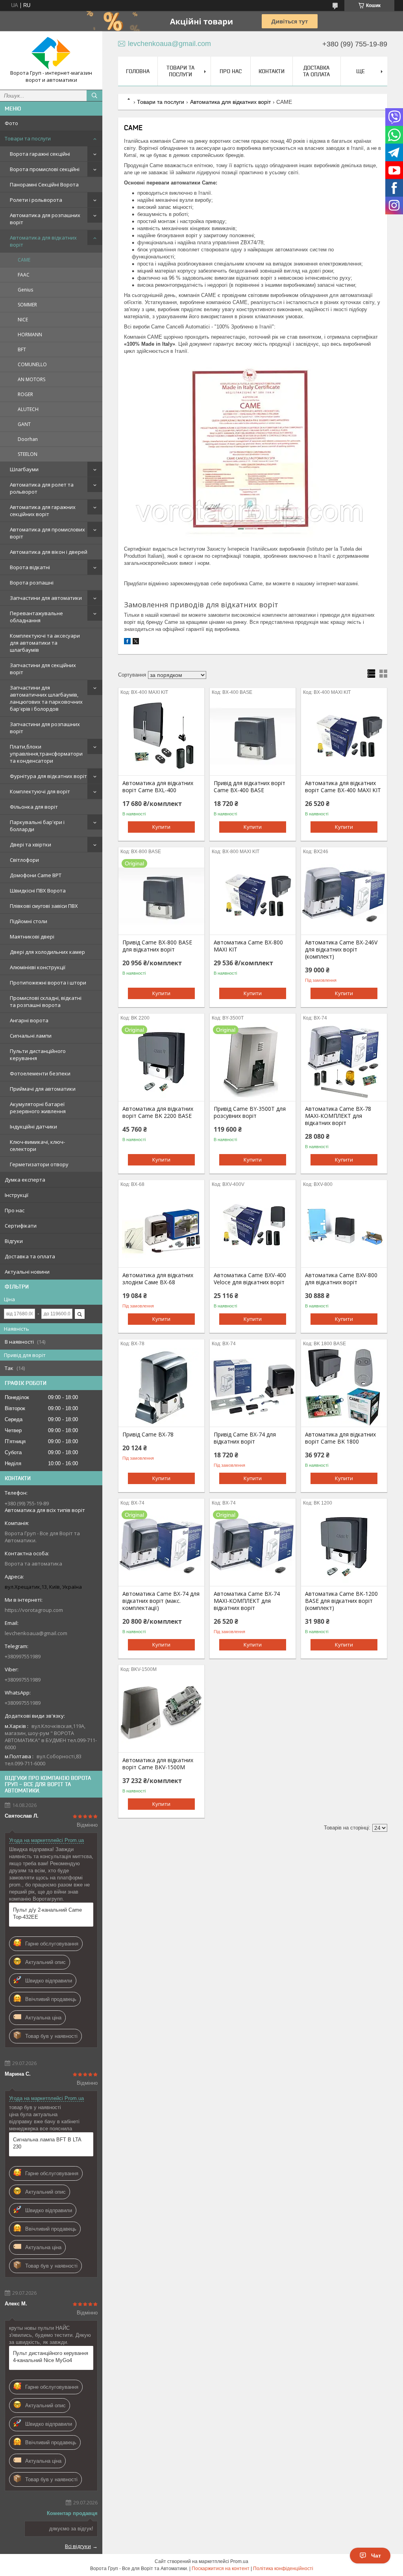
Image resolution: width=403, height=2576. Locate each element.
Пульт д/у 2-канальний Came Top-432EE (47, 1913)
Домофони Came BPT (36, 875)
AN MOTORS (31, 379)
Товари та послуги (28, 138)
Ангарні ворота (29, 1020)
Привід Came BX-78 (148, 1435)
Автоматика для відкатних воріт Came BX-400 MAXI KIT (343, 787)
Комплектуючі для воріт (40, 791)
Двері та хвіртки (31, 845)
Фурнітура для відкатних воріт (48, 776)
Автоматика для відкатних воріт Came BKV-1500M (158, 1764)
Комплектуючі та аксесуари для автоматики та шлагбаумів (45, 643)
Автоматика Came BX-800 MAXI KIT (248, 946)
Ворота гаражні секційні (40, 154)
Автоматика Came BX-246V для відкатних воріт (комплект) (341, 950)
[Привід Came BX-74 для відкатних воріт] (253, 1387)
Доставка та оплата (30, 1256)
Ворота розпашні (32, 583)
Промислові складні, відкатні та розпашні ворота (46, 1001)
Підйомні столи (29, 921)
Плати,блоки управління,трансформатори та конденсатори (46, 754)
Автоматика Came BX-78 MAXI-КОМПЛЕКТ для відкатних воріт (338, 1116)
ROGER (25, 394)
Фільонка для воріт (34, 807)
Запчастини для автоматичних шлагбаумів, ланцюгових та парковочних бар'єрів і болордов (46, 698)
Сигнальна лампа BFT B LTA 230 (47, 2143)
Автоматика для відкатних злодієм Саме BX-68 (158, 1279)
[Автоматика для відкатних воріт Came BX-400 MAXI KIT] (344, 736)
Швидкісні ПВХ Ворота (38, 891)
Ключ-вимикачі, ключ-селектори (37, 1145)
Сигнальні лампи (31, 1036)
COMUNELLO (32, 364)
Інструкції (17, 1195)
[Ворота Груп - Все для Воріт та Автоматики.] (51, 53)
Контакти (272, 71)
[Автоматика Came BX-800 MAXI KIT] (253, 895)
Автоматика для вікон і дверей (49, 552)
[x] (136, 643)
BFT (22, 349)
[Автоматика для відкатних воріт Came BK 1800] (344, 1387)
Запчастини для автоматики (46, 598)
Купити (161, 827)
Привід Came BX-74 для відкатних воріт (245, 1438)
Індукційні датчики (33, 1127)
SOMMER (27, 305)
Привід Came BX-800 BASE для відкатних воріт (157, 946)
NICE (23, 320)
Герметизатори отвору (39, 1164)
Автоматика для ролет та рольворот (42, 488)
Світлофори (24, 860)
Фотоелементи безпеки (40, 1073)
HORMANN (30, 335)
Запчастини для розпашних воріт (45, 728)
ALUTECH (28, 409)
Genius (25, 290)
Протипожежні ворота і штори (48, 983)
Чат (376, 2556)
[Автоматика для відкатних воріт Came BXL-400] (161, 736)
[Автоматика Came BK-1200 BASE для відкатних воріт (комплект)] (344, 1547)
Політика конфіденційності (283, 2569)
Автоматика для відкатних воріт (43, 241)
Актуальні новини (27, 1272)
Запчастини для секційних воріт (43, 669)
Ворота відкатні (30, 567)
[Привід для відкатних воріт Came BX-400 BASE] (253, 736)
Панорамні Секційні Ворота (44, 184)
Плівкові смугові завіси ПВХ (44, 906)
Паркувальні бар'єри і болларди (37, 826)
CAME (24, 260)
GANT (24, 424)
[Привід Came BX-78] (161, 1387)
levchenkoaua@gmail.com (36, 1633)
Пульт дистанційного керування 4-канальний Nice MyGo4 (51, 2357)
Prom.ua (239, 2561)
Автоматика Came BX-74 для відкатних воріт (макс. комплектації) (161, 1601)
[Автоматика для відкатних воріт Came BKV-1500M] (161, 1713)
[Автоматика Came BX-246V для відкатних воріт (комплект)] (344, 895)
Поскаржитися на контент (221, 2569)
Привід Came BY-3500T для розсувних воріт (250, 1112)
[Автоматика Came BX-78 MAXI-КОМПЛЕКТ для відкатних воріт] (344, 1062)
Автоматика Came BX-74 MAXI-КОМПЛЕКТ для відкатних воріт (247, 1601)
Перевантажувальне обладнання (36, 617)
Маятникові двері (32, 937)
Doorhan (28, 439)
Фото (11, 123)
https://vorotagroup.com (34, 1610)
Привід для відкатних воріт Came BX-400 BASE (250, 787)
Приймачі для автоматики (43, 1089)
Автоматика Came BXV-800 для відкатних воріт (341, 1279)
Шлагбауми (24, 469)
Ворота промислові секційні (45, 169)
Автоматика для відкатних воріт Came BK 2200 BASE (158, 1112)
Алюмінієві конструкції (38, 967)
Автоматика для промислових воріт (47, 533)
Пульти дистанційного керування (38, 1055)
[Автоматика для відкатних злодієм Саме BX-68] (161, 1228)
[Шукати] (94, 96)
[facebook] (127, 643)
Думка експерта (25, 1180)
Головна (138, 71)
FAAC (24, 275)
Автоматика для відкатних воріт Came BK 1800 (340, 1438)
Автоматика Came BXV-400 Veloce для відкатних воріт (250, 1279)
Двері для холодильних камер (47, 952)
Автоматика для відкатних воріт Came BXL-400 (158, 787)
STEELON (28, 454)
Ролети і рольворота (36, 200)
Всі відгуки (78, 2546)
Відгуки (14, 1241)
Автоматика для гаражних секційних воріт (43, 511)
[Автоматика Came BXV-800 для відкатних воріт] (344, 1228)
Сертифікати (21, 1226)
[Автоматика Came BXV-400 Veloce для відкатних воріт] (253, 1228)
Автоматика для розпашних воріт (45, 219)
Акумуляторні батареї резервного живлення (38, 1108)
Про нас (15, 1210)
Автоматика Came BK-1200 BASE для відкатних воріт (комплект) (341, 1601)
